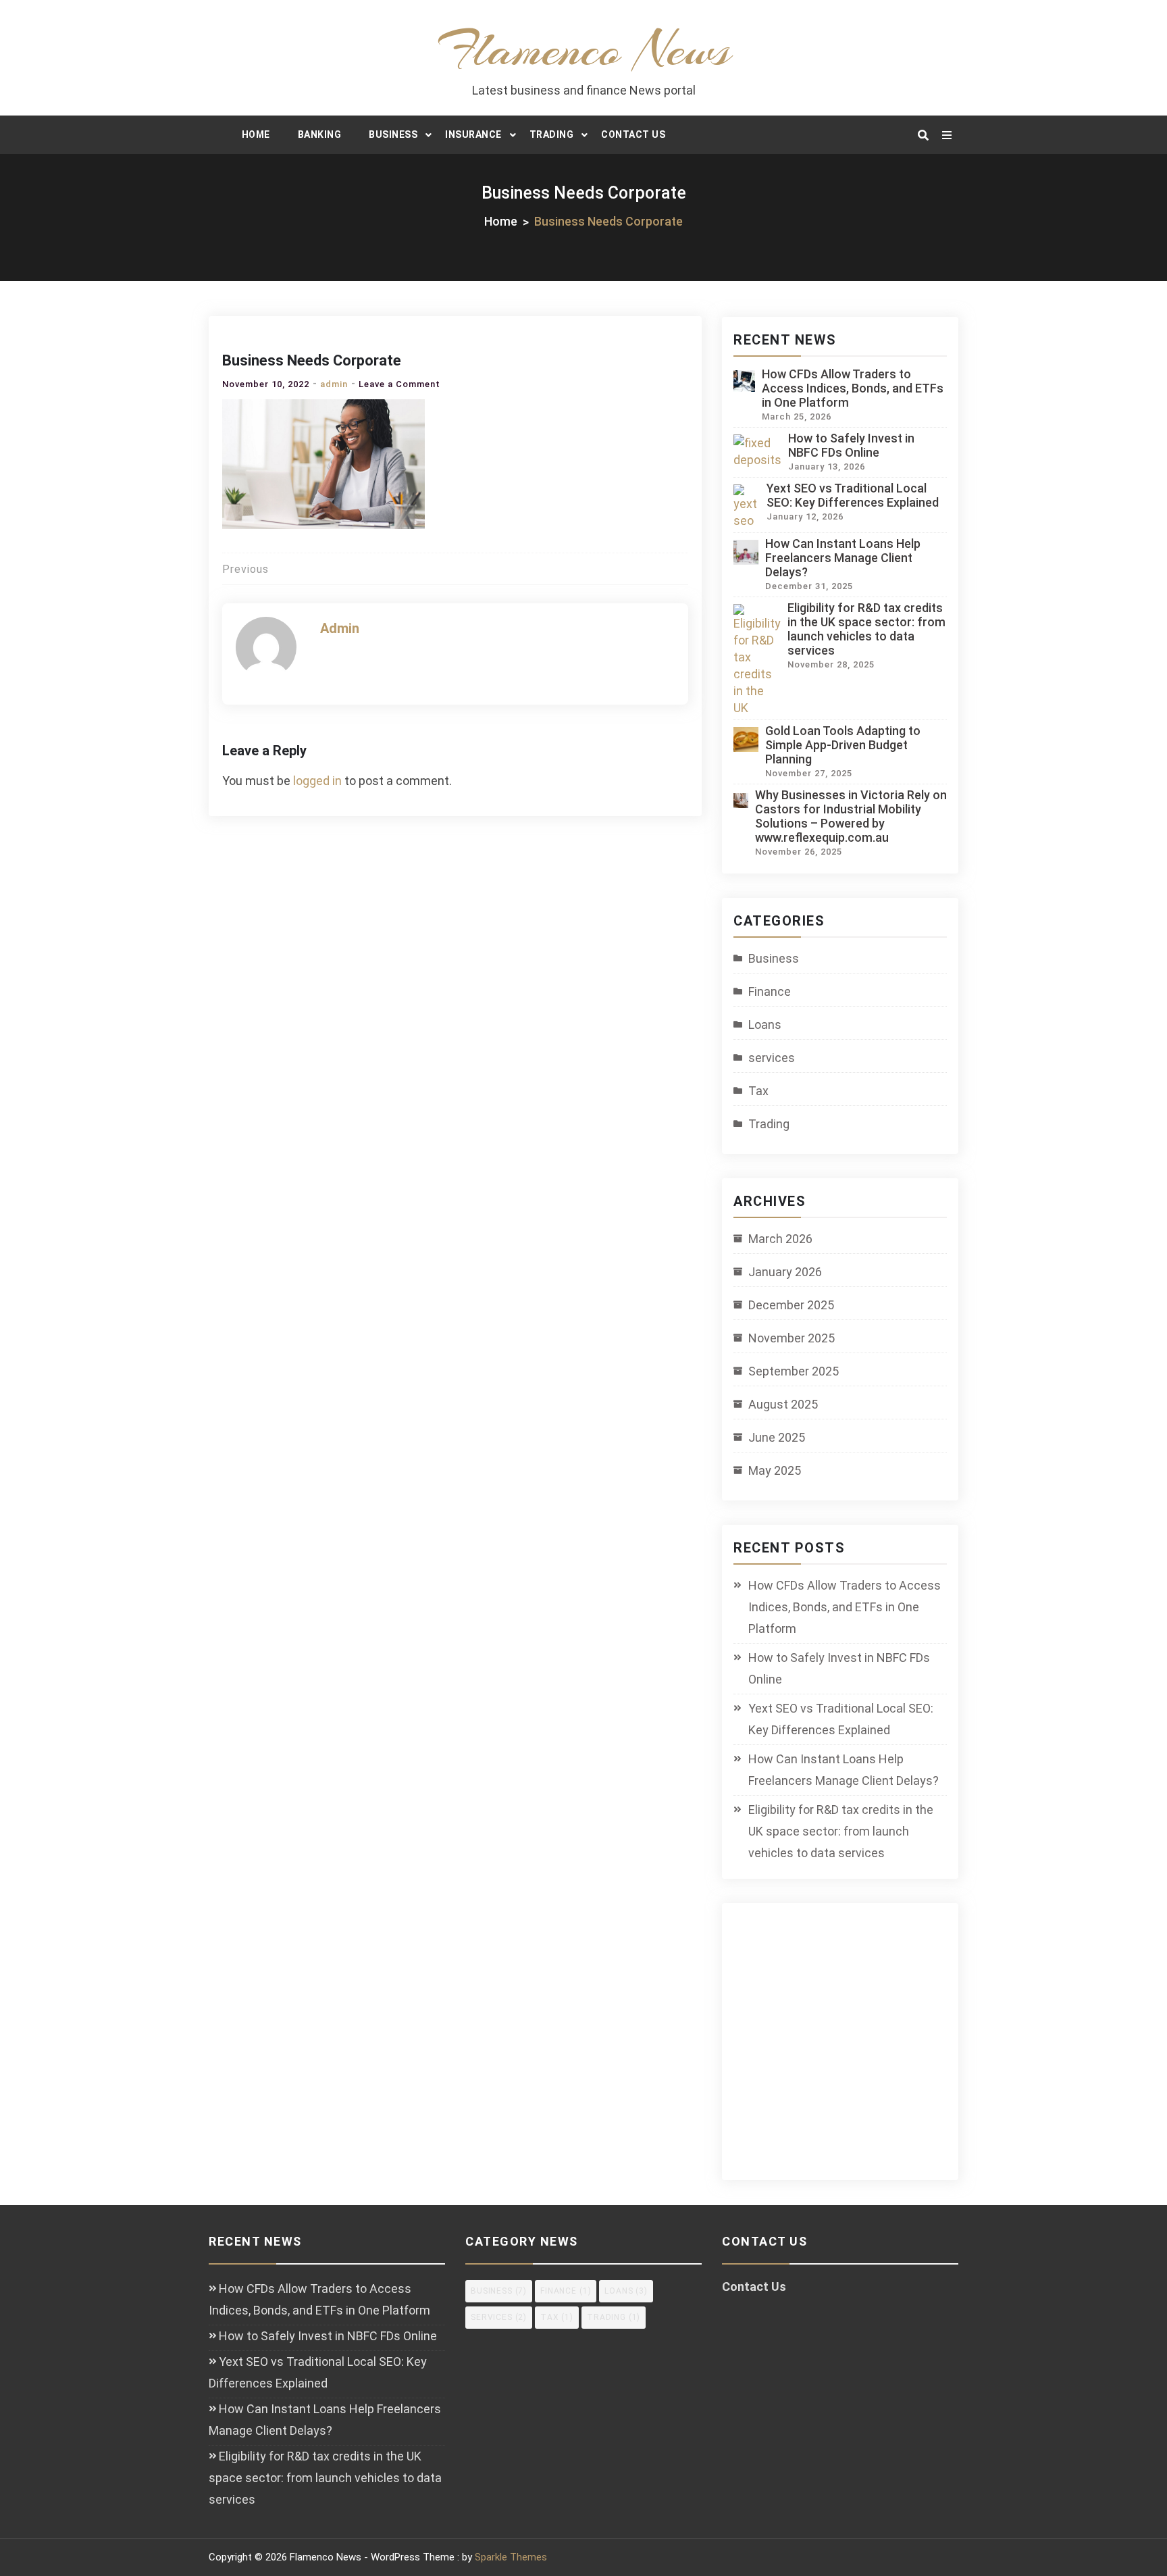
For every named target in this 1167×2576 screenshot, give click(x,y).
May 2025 (775, 1470)
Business (393, 134)
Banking (320, 134)
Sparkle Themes (511, 2557)
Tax (758, 1091)
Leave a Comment (399, 384)
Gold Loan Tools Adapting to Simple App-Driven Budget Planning (843, 745)
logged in (317, 781)
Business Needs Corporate (312, 360)
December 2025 (791, 1305)
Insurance (473, 134)
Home (256, 134)
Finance (770, 991)
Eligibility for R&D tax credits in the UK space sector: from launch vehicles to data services (866, 629)
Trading (552, 134)
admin (334, 384)
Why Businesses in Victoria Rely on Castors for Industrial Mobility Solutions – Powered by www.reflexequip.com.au (851, 816)
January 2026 (785, 1272)
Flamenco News (584, 49)
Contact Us (633, 134)
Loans (765, 1025)
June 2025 (777, 1437)
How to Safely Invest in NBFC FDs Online (851, 445)
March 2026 (780, 1239)
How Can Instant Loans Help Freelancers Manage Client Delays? (843, 558)
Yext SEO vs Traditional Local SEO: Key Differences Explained (853, 495)
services (772, 1058)
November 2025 (792, 1338)
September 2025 (794, 1371)
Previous (245, 569)
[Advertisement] (852, 2050)
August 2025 (783, 1404)
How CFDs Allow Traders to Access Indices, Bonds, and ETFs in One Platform (853, 388)
